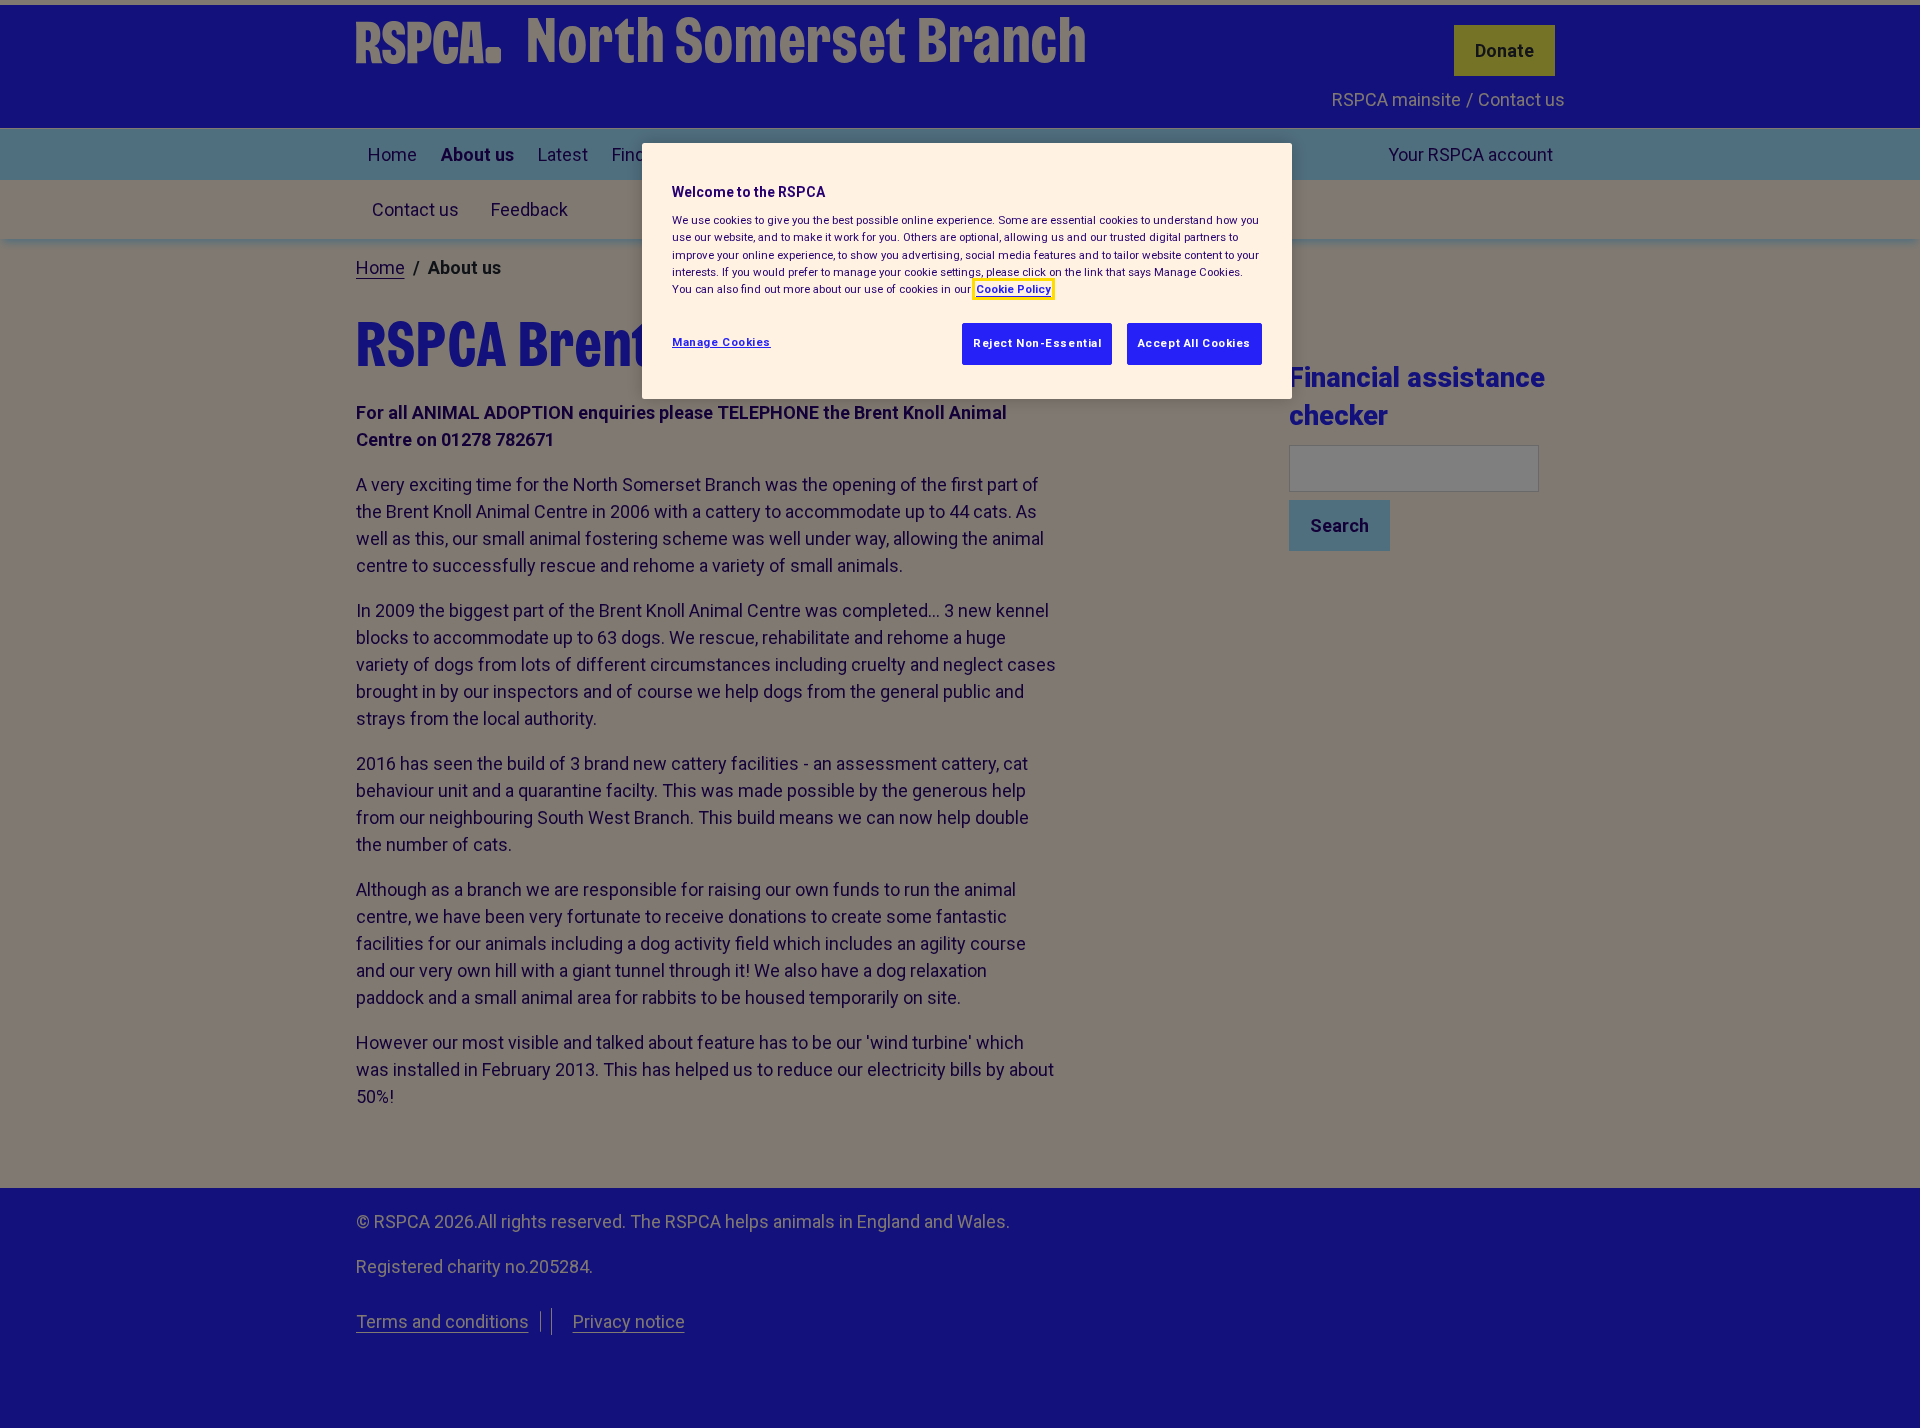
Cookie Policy (1013, 289)
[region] (967, 271)
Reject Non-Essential (1037, 343)
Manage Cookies (721, 342)
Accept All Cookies (1194, 343)
